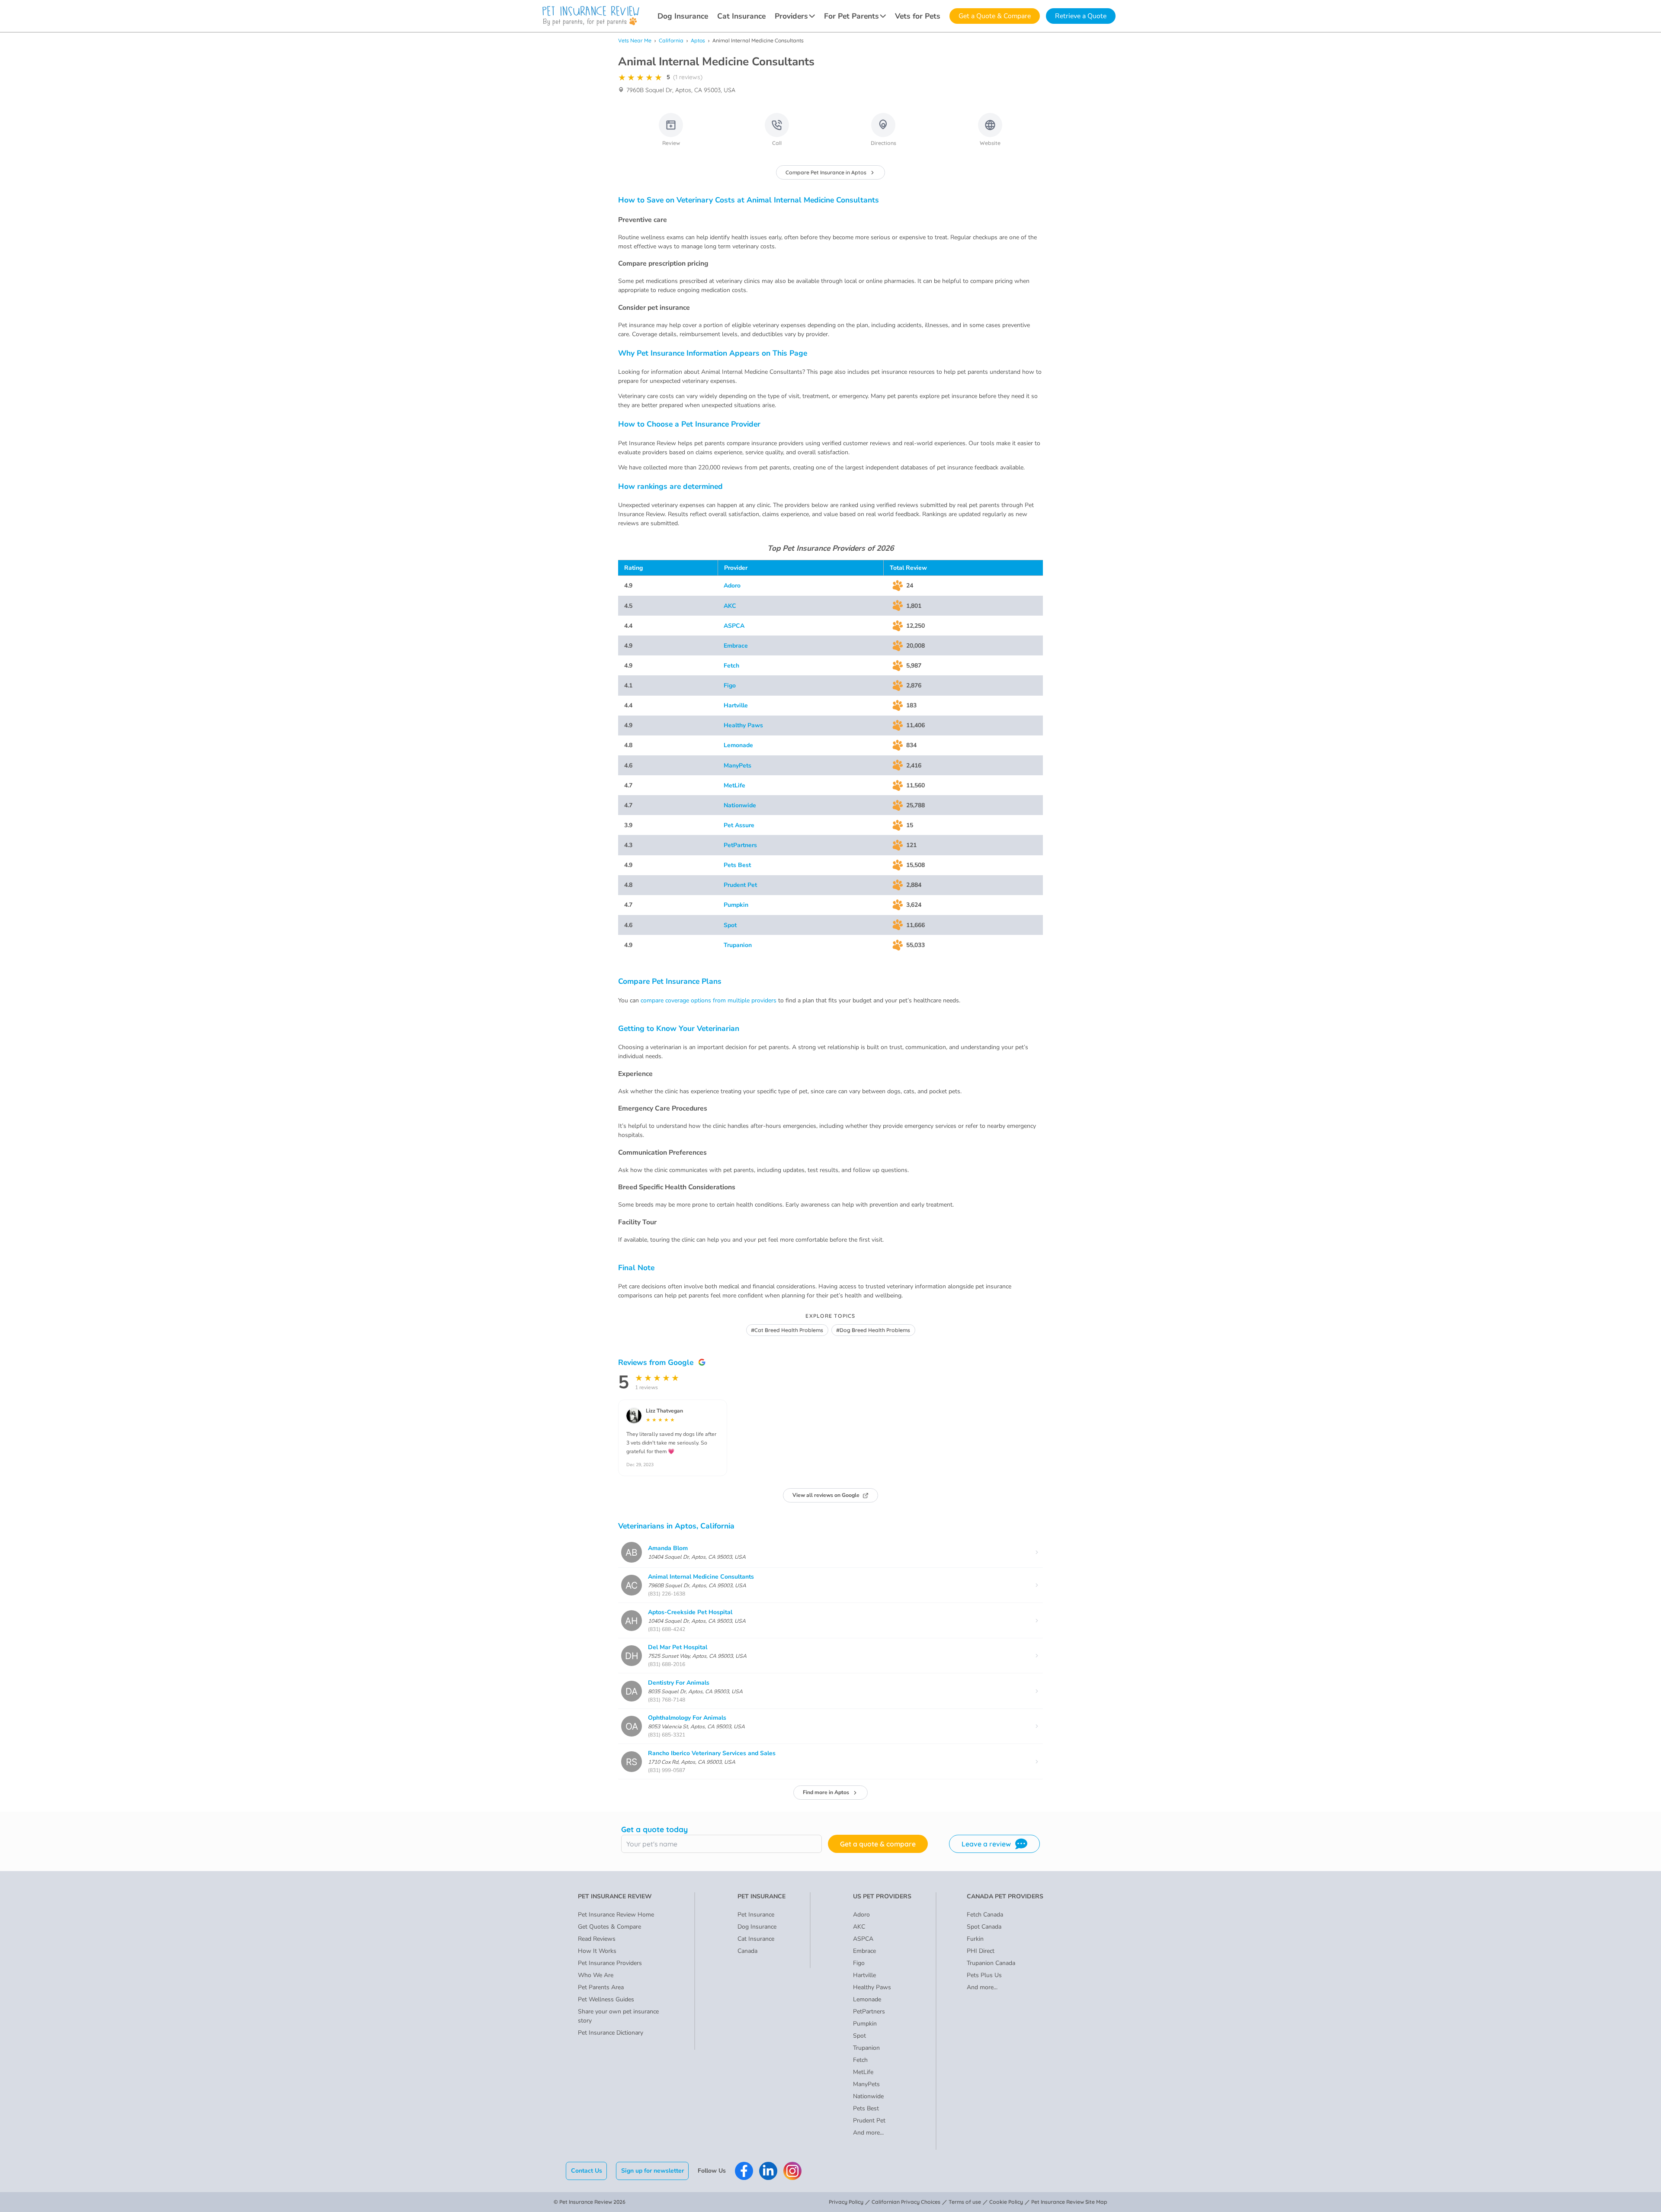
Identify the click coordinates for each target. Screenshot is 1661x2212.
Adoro (732, 586)
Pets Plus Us (984, 1975)
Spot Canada (984, 1927)
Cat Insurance (741, 16)
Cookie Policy (1006, 2202)
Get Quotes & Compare (609, 1927)
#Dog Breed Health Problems (873, 1330)
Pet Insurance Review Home (616, 1915)
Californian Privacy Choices (906, 2202)
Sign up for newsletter (653, 2171)
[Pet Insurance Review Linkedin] (768, 2171)
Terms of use (965, 2202)
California (671, 40)
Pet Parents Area (601, 1987)
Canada (747, 1951)
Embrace (736, 646)
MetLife (734, 785)
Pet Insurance (756, 1915)
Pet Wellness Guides (606, 1999)
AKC (730, 606)
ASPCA (734, 626)
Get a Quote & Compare (995, 16)
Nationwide (740, 805)
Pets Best (737, 865)
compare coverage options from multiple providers (709, 1000)
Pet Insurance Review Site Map (1069, 2202)
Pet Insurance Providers (610, 1963)
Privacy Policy (846, 2202)
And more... (868, 2133)
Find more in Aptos (826, 1792)
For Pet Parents (851, 16)
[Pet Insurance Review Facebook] (744, 2171)
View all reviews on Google (826, 1495)
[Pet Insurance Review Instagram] (792, 2171)
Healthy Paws (743, 725)
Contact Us (587, 2171)
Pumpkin (736, 905)
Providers (791, 16)
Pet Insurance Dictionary (611, 2033)
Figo (730, 685)
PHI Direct (981, 1951)
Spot (730, 925)
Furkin (975, 1939)
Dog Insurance (683, 16)
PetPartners (740, 845)
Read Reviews (597, 1939)
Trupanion (738, 945)
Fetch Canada (985, 1915)
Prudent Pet (740, 885)
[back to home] (591, 16)
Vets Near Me (635, 40)
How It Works (597, 1951)
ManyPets (738, 766)
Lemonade (738, 745)
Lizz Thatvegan (664, 1411)
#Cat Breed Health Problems (787, 1330)
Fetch (731, 666)
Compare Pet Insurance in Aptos (826, 172)
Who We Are (596, 1975)
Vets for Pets (918, 16)
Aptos (698, 40)
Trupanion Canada (991, 1963)
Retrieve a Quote (1081, 16)
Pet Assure (739, 825)
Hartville (736, 705)
